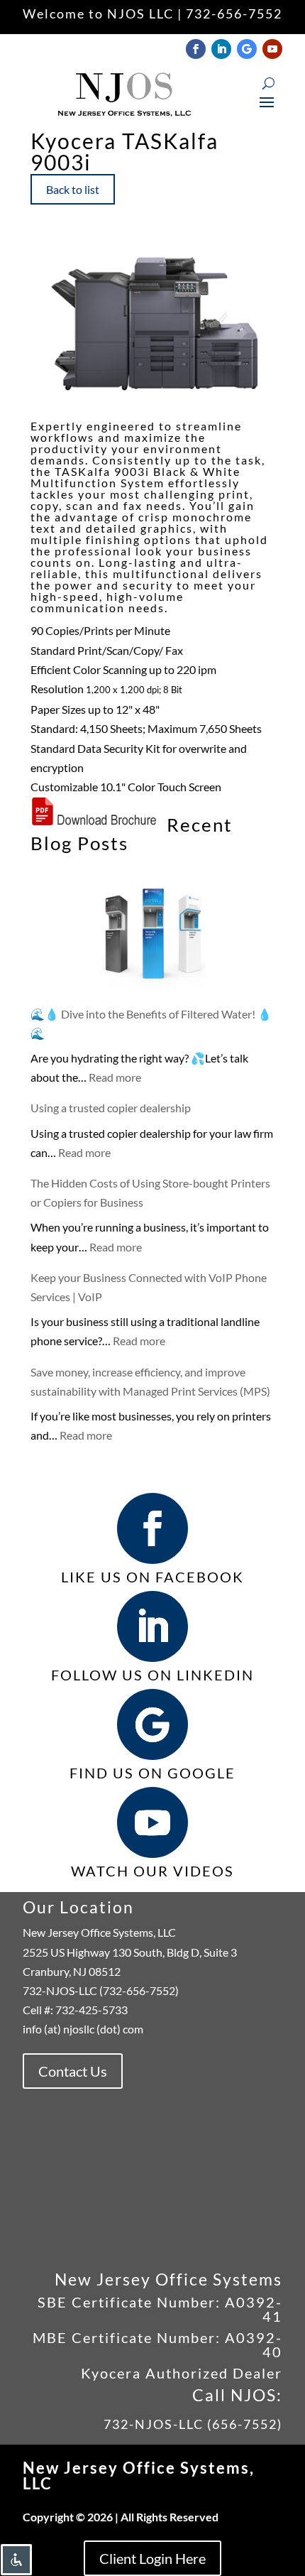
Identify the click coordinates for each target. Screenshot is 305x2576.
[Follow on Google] (247, 49)
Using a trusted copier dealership (111, 1108)
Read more (115, 1077)
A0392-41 (251, 2309)
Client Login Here (152, 2558)
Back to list (73, 189)
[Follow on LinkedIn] (221, 49)
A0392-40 (254, 2344)
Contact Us (73, 2071)
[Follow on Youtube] (272, 49)
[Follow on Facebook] (196, 49)
